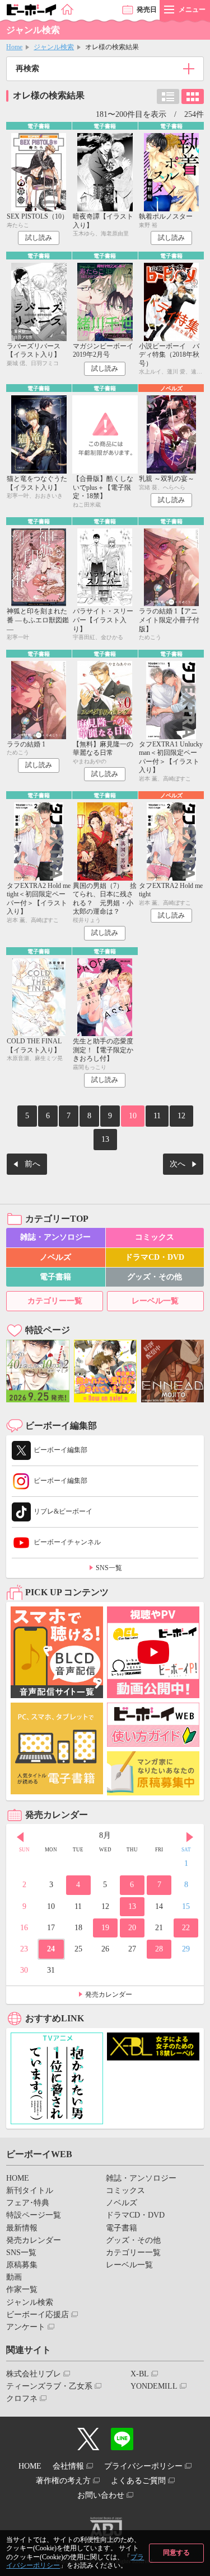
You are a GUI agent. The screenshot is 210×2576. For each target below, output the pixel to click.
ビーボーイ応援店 (38, 2315)
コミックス (155, 1237)
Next (190, 1837)
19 (105, 1928)
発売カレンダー (109, 1994)
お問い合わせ (101, 2495)
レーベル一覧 (155, 1301)
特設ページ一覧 (34, 2215)
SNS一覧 (109, 1568)
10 (133, 1116)
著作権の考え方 (63, 2481)
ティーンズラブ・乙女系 (49, 2386)
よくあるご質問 (138, 2481)
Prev (20, 1837)
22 (186, 1928)
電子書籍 (55, 1277)
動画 (14, 2277)
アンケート (26, 2327)
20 (132, 1928)
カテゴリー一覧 (55, 1301)
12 (181, 1116)
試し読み (39, 238)
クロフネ (22, 2398)
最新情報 (22, 2228)
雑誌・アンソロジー (55, 1237)
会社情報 (68, 2466)
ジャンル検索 (54, 47)
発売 (147, 10)
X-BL (140, 2374)
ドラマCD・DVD (155, 1257)
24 (51, 1949)
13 (105, 1139)
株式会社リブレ (34, 2374)
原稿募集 (22, 2265)
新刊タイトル (30, 2190)
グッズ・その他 (155, 1277)
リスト (168, 96)
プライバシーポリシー (143, 2466)
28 (159, 1949)
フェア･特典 (28, 2203)
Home (14, 47)
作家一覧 (22, 2289)
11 (157, 1116)
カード (193, 96)
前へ (32, 1164)
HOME (18, 2178)
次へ (178, 1164)
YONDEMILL (154, 2386)
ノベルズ (55, 1257)
